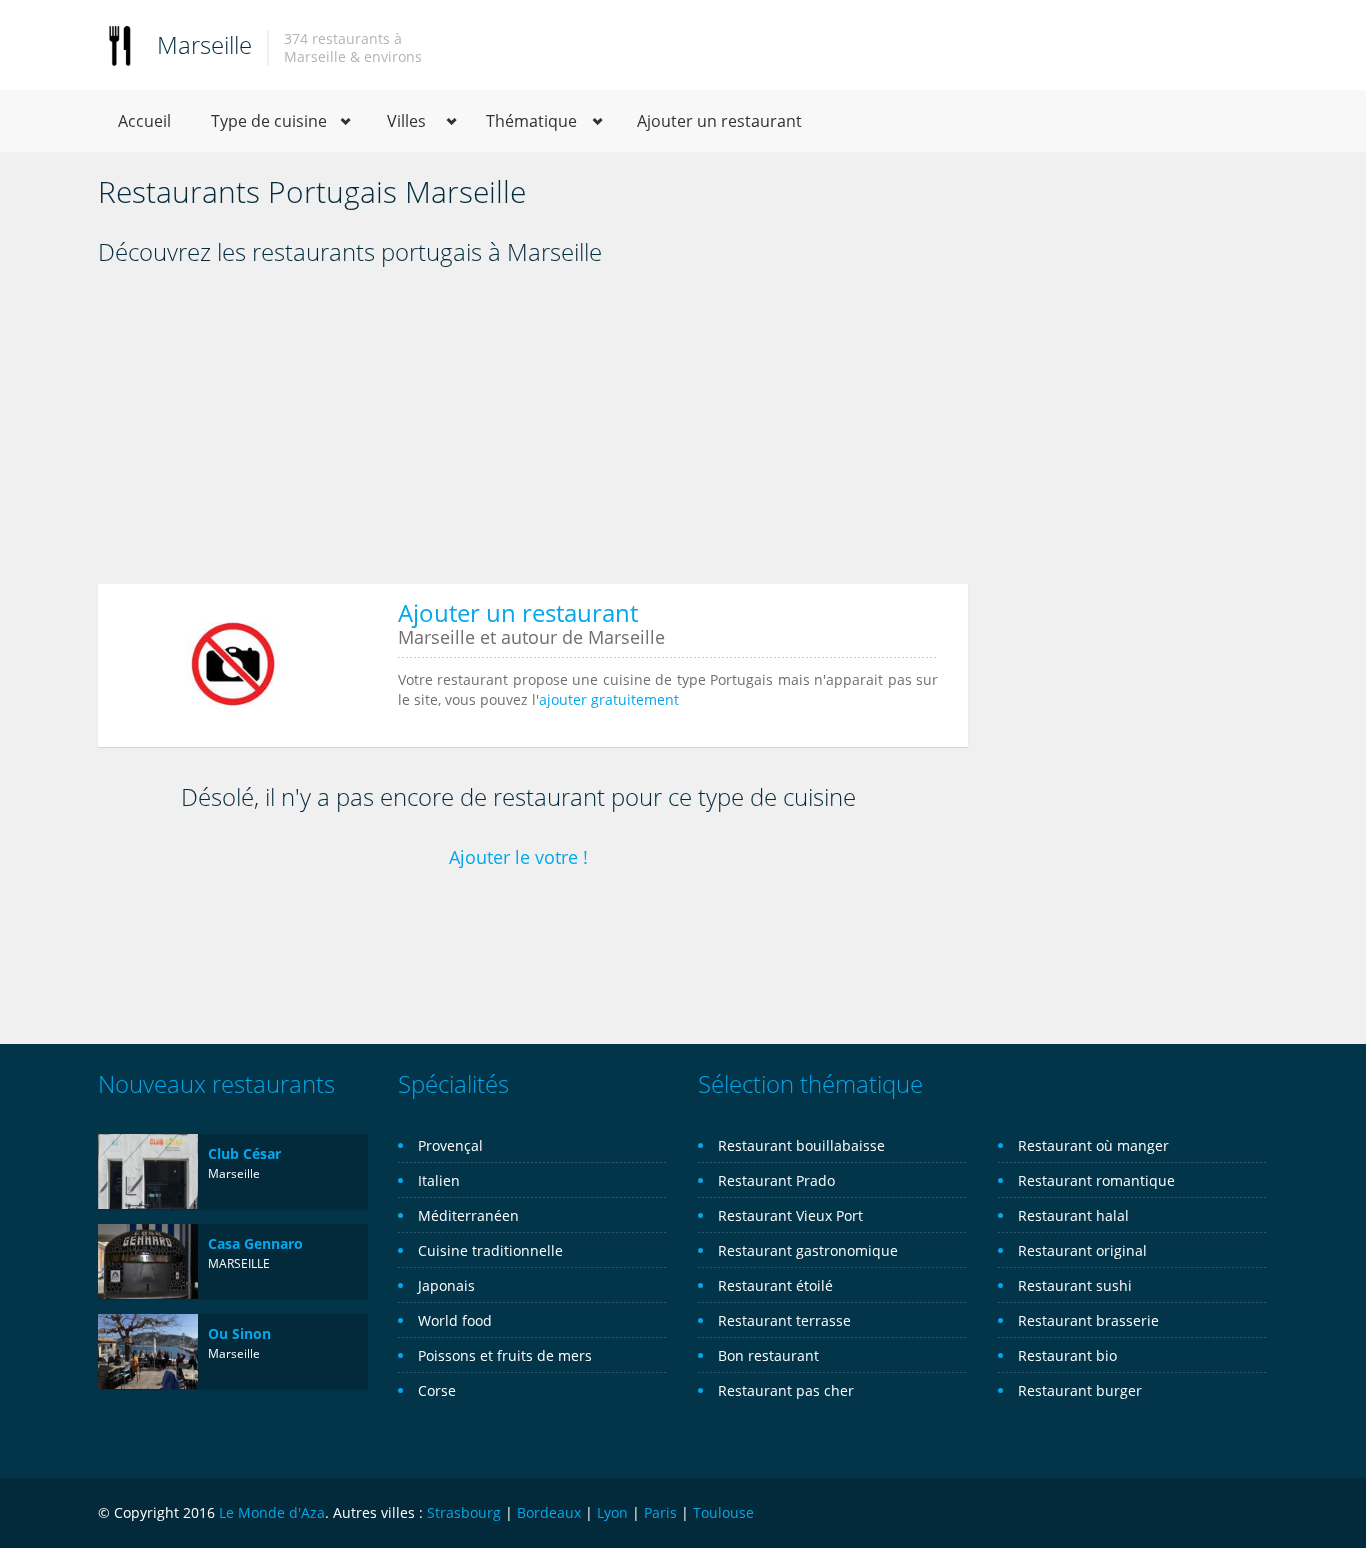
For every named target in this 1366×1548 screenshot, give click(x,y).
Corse (437, 1390)
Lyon (612, 1512)
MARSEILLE (239, 1263)
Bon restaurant (768, 1355)
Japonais (446, 1285)
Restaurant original (1082, 1250)
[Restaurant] (120, 44)
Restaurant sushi (1075, 1285)
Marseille (204, 44)
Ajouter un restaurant (719, 121)
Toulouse (723, 1512)
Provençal (450, 1145)
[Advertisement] (533, 432)
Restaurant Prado (776, 1180)
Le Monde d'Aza (272, 1512)
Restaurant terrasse (784, 1320)
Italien (439, 1180)
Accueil (144, 121)
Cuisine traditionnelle (490, 1250)
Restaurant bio (1067, 1355)
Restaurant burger (1080, 1390)
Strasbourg (464, 1512)
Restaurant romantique (1096, 1180)
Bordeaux (549, 1512)
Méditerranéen (468, 1215)
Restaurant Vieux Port (790, 1215)
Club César (244, 1153)
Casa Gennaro (255, 1243)
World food (455, 1320)
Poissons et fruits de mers (505, 1355)
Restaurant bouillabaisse (801, 1145)
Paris (660, 1512)
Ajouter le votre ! (518, 857)
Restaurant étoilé (775, 1285)
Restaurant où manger (1093, 1145)
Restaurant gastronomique (808, 1250)
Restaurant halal (1073, 1215)
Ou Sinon (239, 1333)
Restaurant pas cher (786, 1390)
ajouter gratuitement (609, 699)
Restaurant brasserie (1088, 1320)
